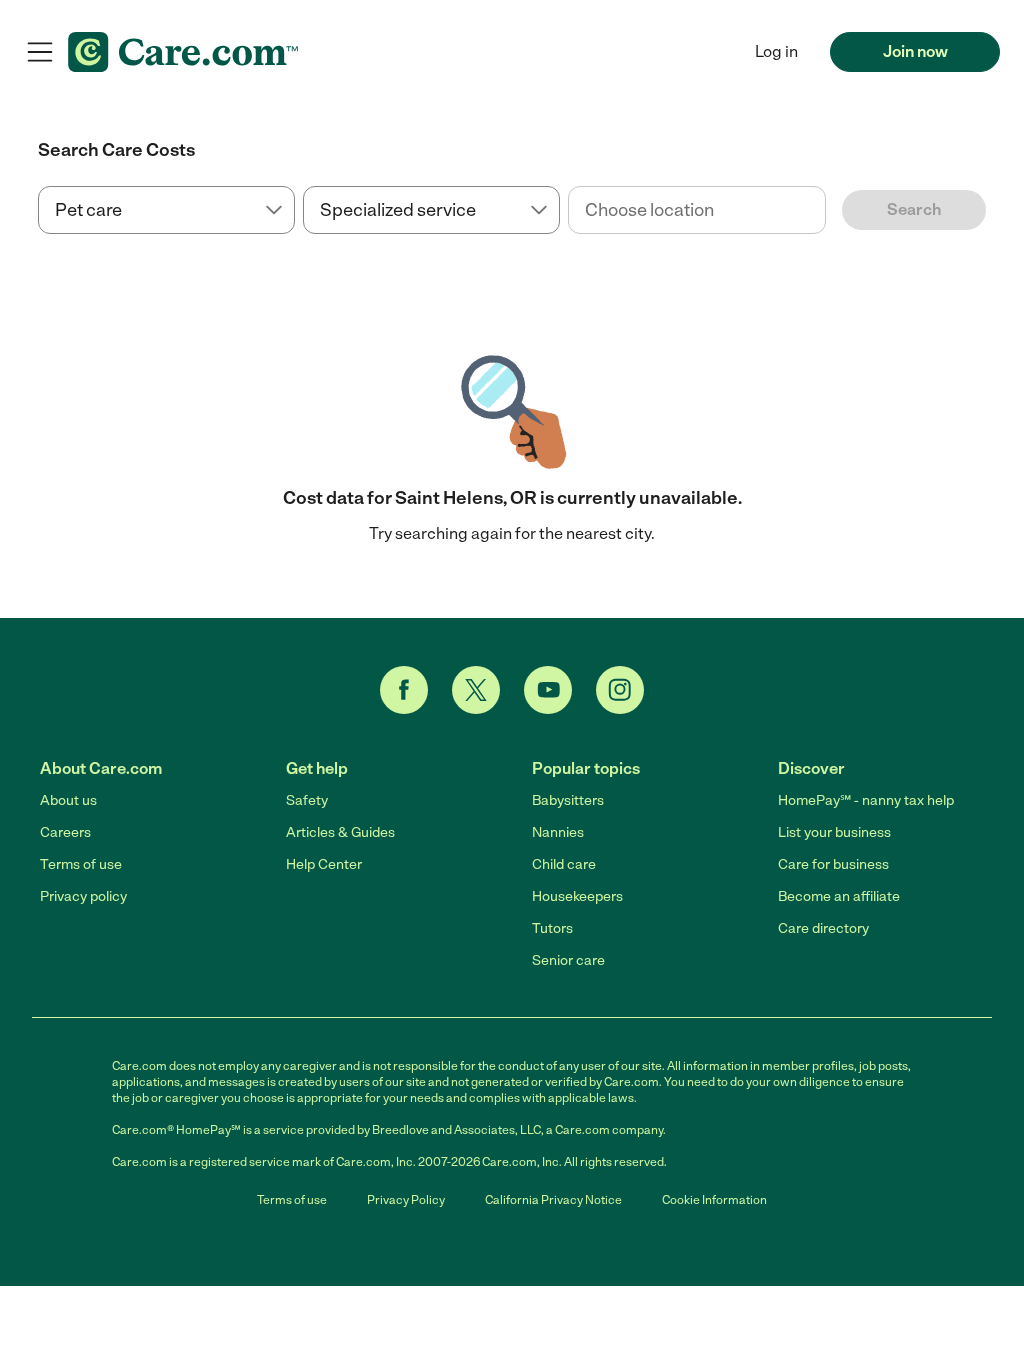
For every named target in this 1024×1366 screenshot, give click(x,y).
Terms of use (81, 864)
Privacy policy (83, 896)
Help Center (324, 864)
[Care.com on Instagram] (620, 690)
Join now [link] (915, 51)
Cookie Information (714, 1200)
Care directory (823, 928)
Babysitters (568, 800)
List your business (834, 832)
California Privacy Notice (553, 1200)
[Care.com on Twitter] (476, 690)
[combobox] (696, 210)
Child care (564, 864)
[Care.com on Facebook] (404, 690)
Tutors (552, 928)
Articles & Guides (340, 832)
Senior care (568, 960)
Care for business (833, 864)
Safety (307, 800)
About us (68, 800)
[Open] (826, 211)
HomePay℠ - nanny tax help (866, 800)
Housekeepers (577, 896)
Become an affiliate (839, 896)
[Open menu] (40, 52)
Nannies (558, 832)
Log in (776, 51)
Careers (65, 832)
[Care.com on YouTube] (548, 690)
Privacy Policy (406, 1200)
